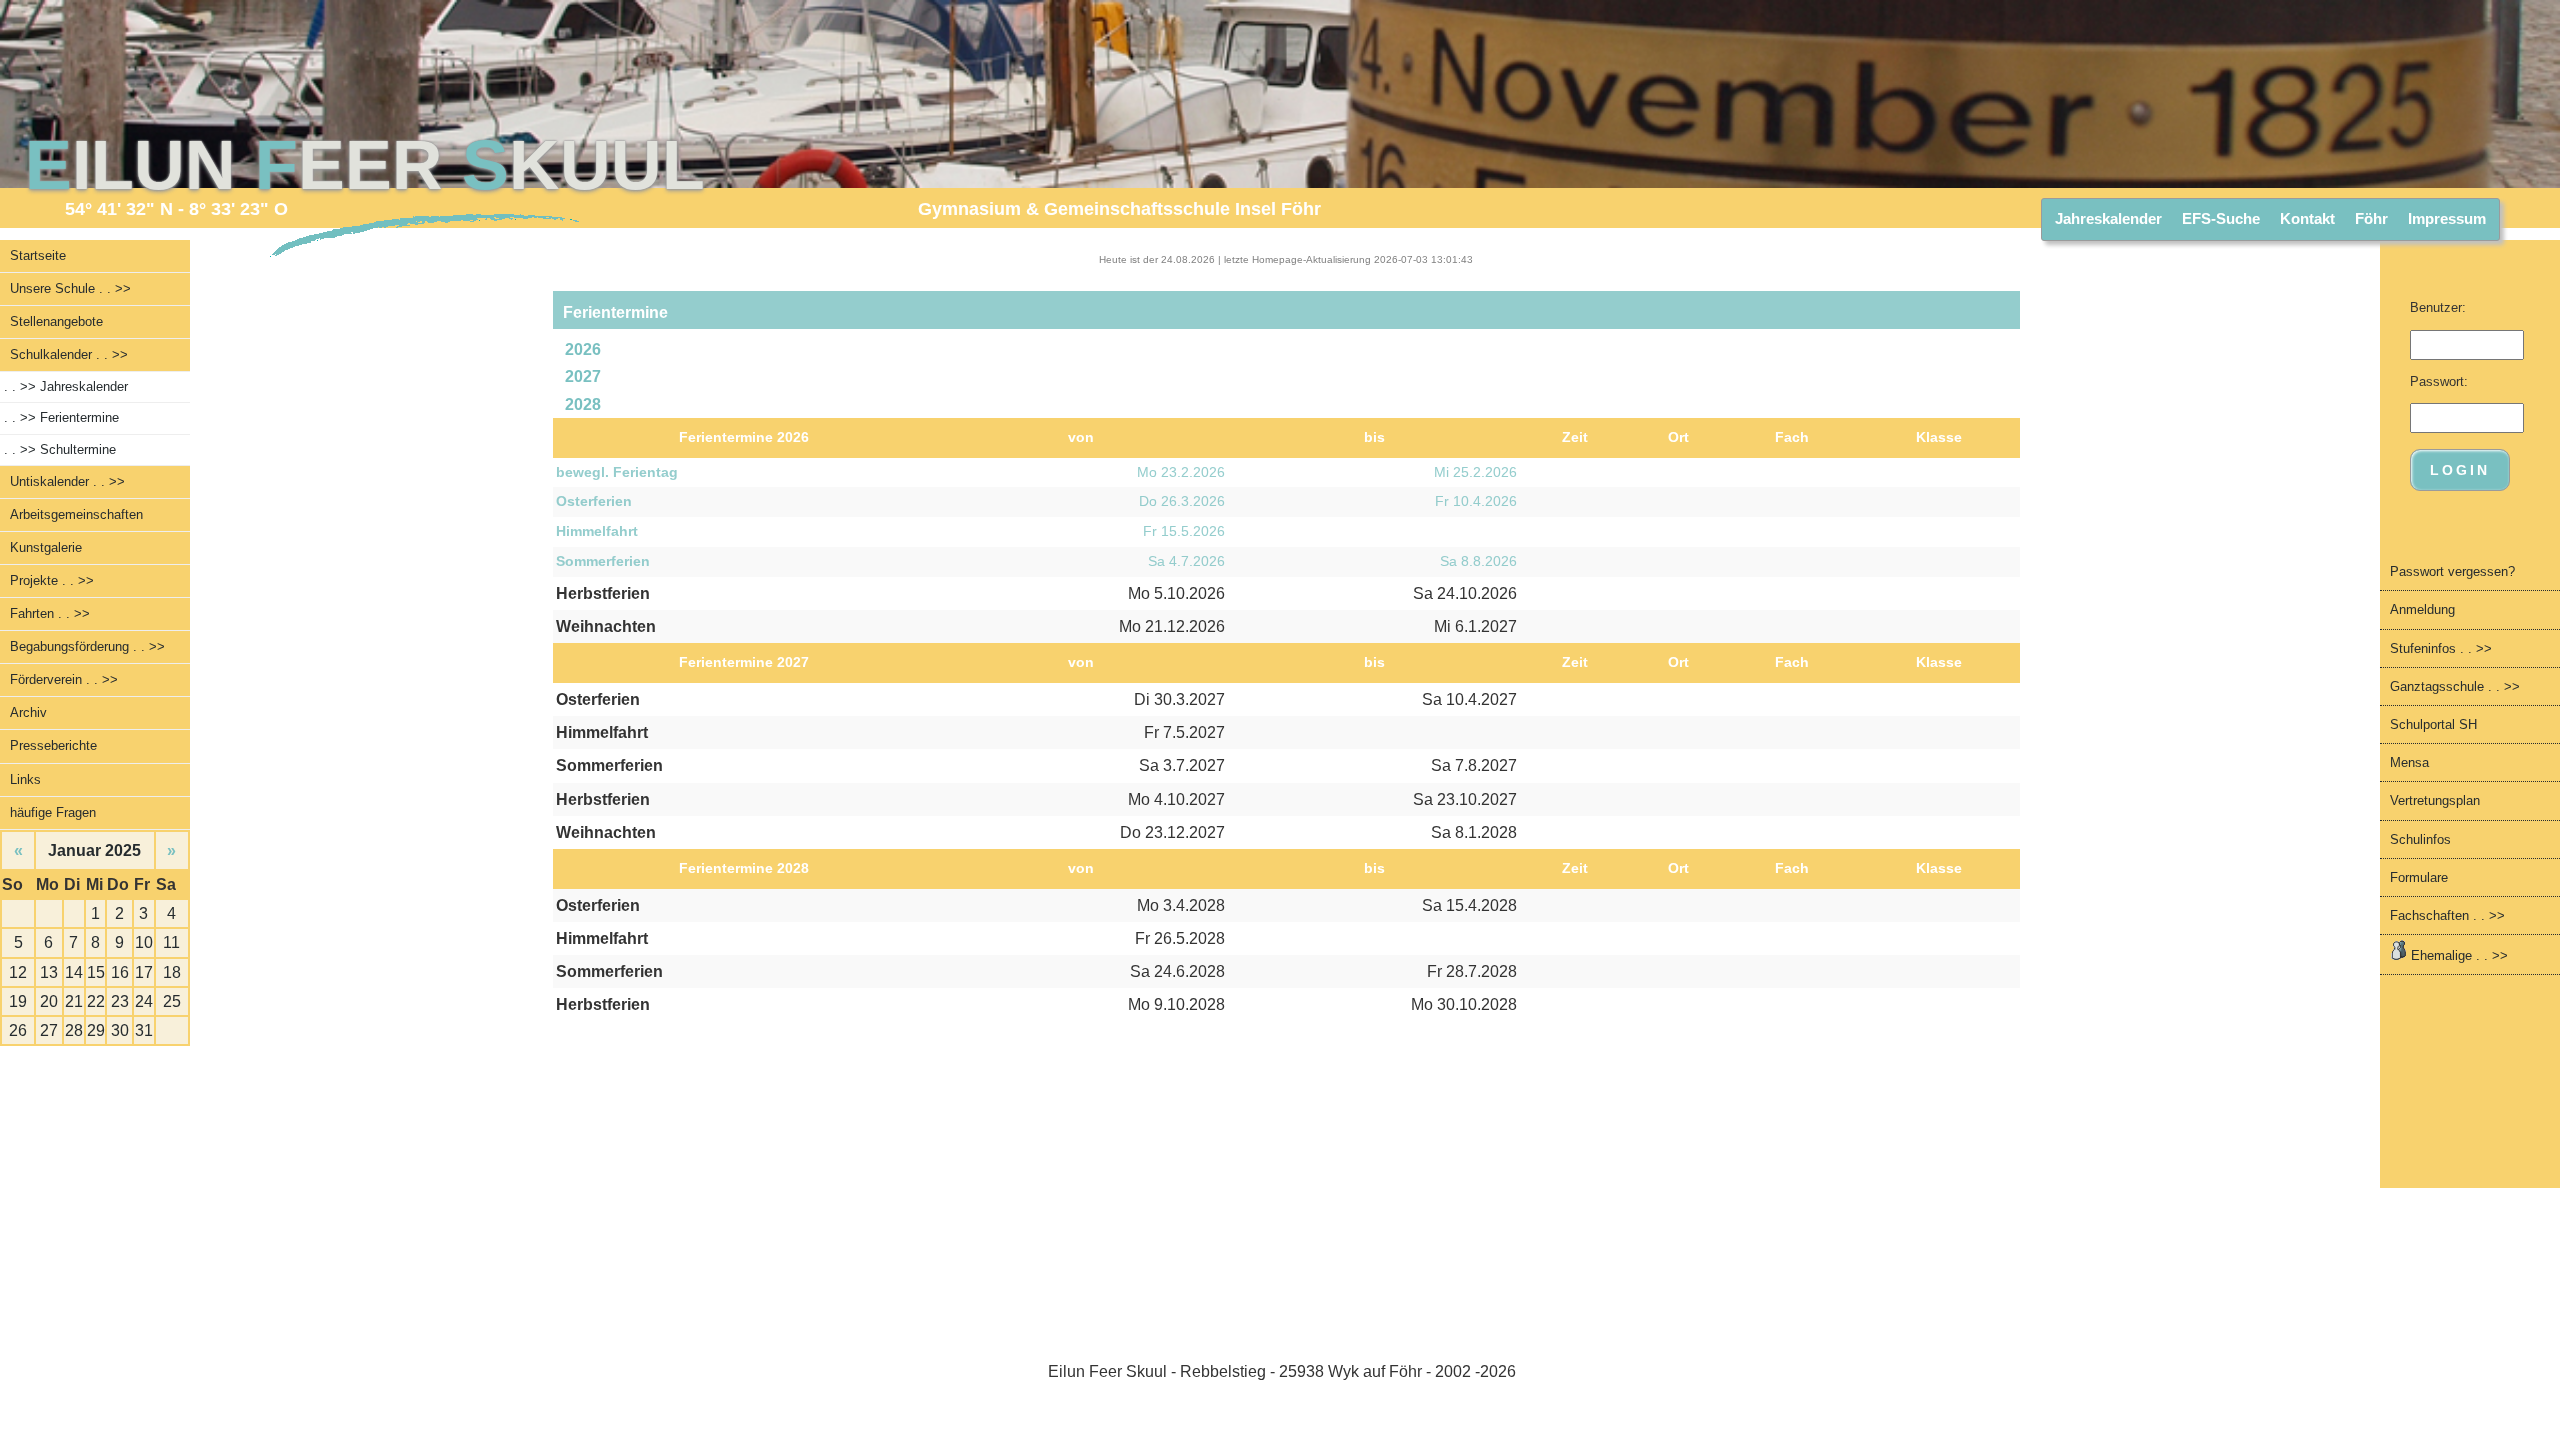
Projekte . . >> (52, 580)
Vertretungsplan (2435, 800)
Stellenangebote (56, 321)
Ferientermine (61, 417)
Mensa (2409, 762)
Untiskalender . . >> (67, 481)
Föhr (2371, 218)
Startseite (38, 255)
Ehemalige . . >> (2457, 955)
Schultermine (60, 449)
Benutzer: (2438, 307)
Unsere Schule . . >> (70, 288)
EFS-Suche (2221, 218)
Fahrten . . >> (50, 613)
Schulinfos (2420, 839)
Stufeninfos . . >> (2441, 648)
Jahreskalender (2108, 218)
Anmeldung (2422, 609)
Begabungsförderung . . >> (87, 646)
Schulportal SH (2433, 724)
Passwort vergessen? (2452, 571)
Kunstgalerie (46, 547)
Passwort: (2439, 381)
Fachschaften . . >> (2447, 915)
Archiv (28, 712)
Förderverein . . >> (64, 679)
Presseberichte (53, 745)
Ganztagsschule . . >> (2455, 686)
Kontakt (2307, 218)
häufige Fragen (53, 812)
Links (25, 779)
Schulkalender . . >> (69, 354)
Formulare (2419, 877)
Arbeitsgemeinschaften (76, 514)
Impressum (2447, 218)
